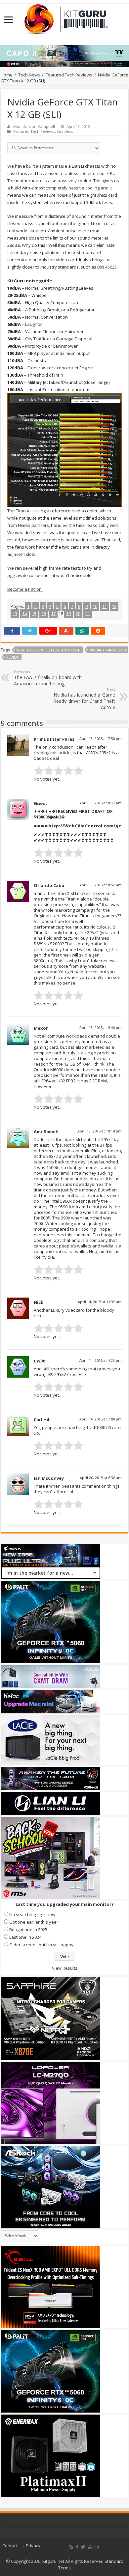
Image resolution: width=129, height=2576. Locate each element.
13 (15, 614)
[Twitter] (83, 2547)
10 (95, 606)
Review (13, 657)
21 (88, 614)
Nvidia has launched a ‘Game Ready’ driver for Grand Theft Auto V (84, 699)
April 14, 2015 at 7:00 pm (101, 1419)
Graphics (65, 131)
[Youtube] (90, 2547)
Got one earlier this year (34, 1922)
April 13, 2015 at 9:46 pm (101, 1028)
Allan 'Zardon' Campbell (34, 126)
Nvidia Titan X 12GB (108, 650)
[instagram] (97, 2547)
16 (44, 614)
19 (68, 614)
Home (7, 75)
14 (24, 614)
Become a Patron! (25, 589)
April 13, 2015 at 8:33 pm (101, 803)
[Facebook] (77, 2547)
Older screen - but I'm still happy (41, 1945)
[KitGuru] (64, 17)
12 (114, 606)
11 (105, 606)
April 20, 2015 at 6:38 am (101, 1478)
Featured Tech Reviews (69, 75)
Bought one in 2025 (28, 1930)
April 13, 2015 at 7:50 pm (101, 739)
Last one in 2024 (25, 1937)
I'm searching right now (32, 1914)
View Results (65, 1968)
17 (53, 614)
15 (34, 614)
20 (78, 614)
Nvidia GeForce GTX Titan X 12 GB (49, 650)
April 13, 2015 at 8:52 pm (101, 885)
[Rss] (71, 2547)
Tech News (29, 75)
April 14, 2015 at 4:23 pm (101, 1360)
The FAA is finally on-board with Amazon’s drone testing (48, 678)
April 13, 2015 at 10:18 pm (100, 1131)
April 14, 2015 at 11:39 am (100, 1302)
